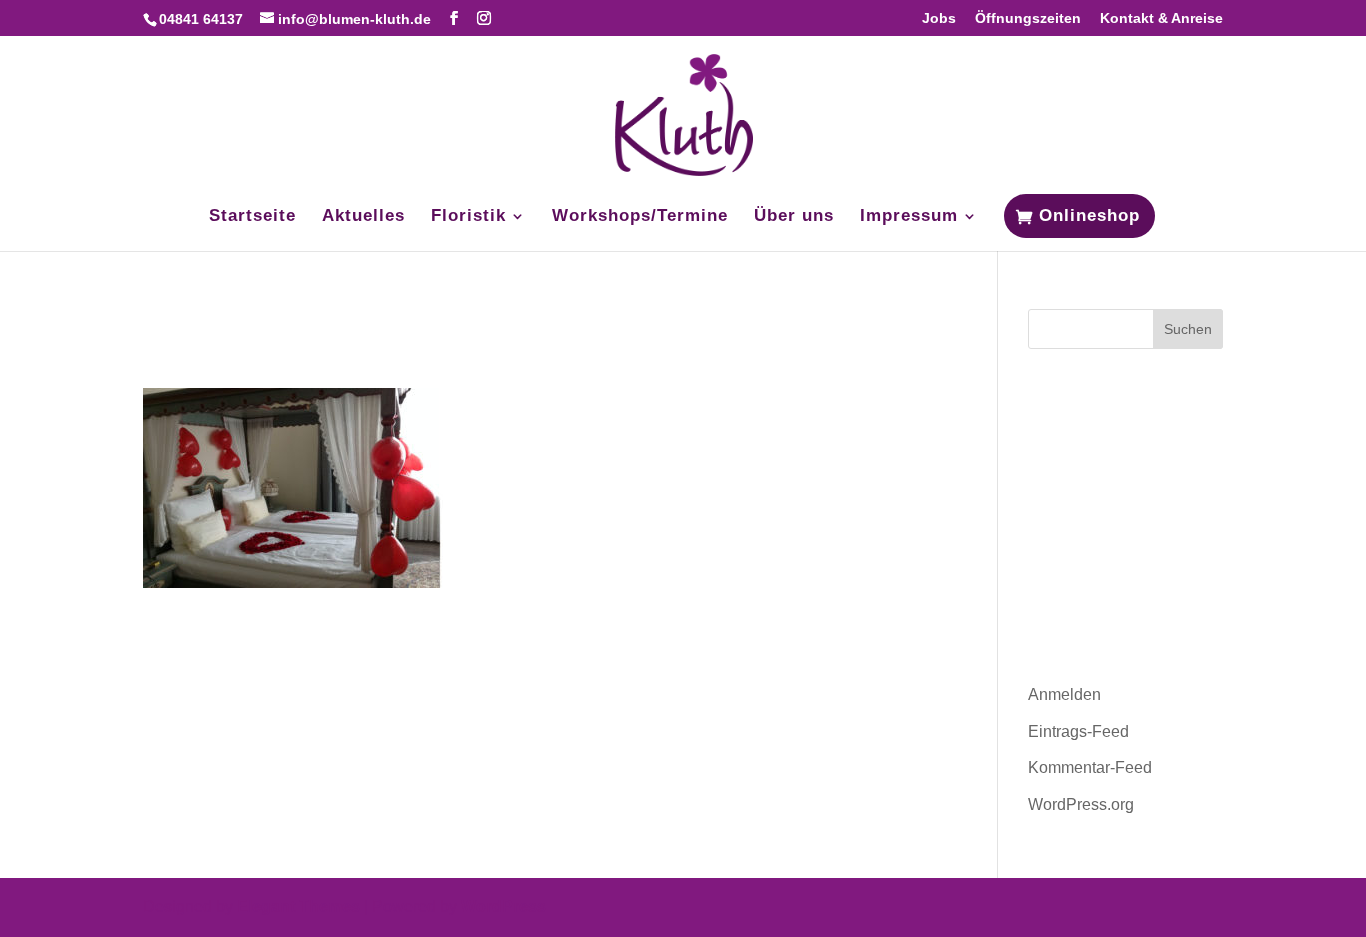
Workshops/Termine (640, 217)
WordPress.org (1081, 804)
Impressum (909, 217)
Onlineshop (1089, 215)
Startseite (252, 217)
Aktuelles (363, 217)
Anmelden (1064, 694)
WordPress (503, 906)
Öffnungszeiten (1028, 18)
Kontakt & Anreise (1161, 18)
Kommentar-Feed (1090, 767)
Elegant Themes (298, 906)
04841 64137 (201, 19)
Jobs (939, 18)
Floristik (468, 217)
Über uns (794, 217)
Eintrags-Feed (1078, 731)
